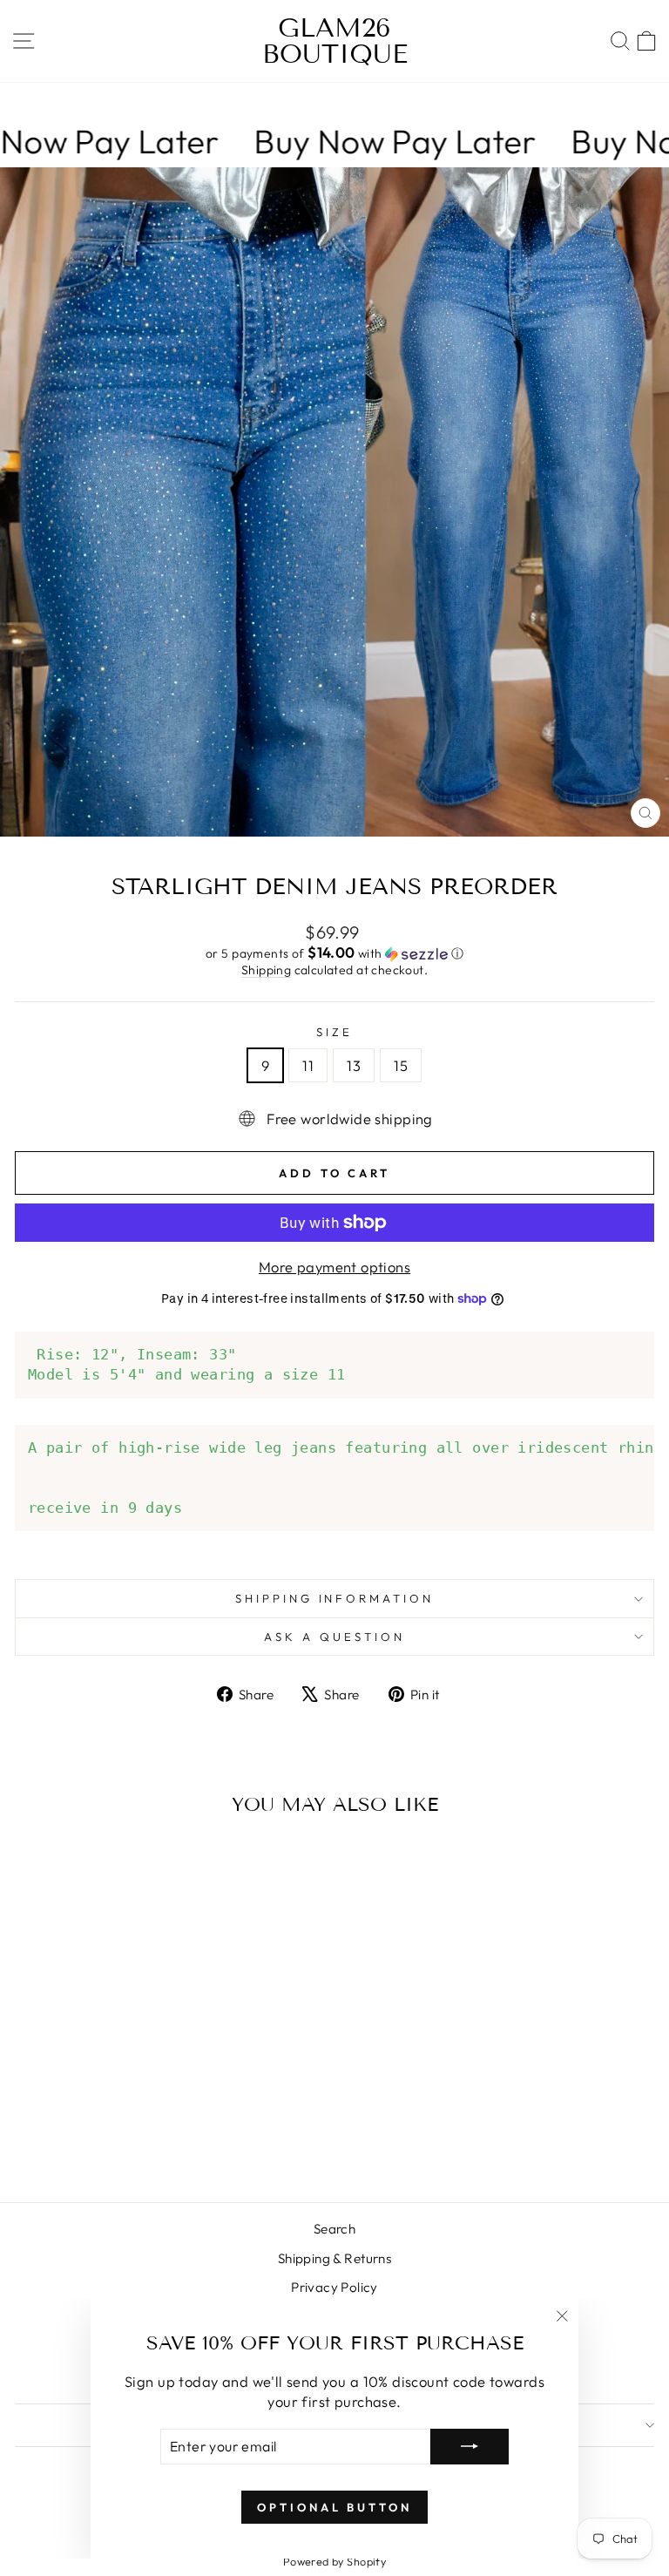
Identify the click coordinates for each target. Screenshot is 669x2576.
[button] (334, 953)
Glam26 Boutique (335, 41)
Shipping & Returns (334, 2258)
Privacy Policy (334, 2287)
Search (334, 2229)
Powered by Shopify (334, 2561)
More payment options (334, 1267)
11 (308, 1065)
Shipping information (335, 1598)
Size (334, 1032)
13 (354, 1065)
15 (401, 1065)
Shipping (266, 970)
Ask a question (334, 1637)
